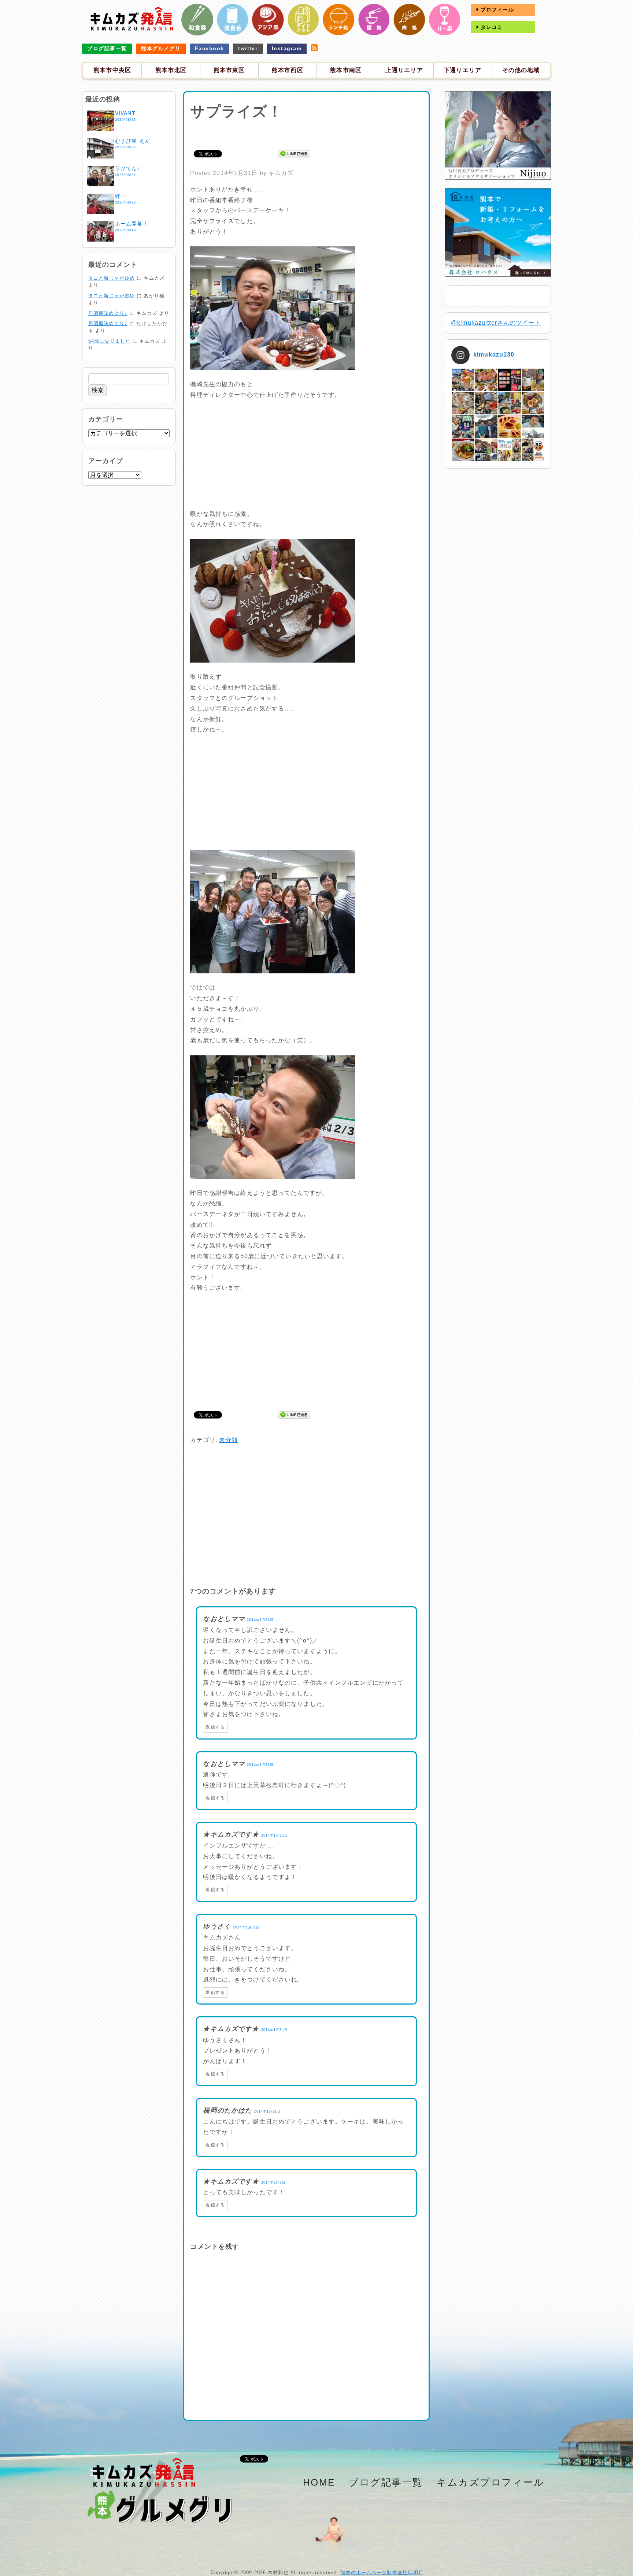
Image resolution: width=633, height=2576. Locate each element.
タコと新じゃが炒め (112, 278)
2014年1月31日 (260, 1620)
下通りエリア (462, 70)
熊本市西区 (288, 70)
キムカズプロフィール (491, 2482)
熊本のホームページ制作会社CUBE (381, 2573)
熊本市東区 (229, 70)
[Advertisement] (307, 134)
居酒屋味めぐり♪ (108, 313)
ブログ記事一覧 (107, 48)
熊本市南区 (346, 70)
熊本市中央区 (112, 70)
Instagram (287, 48)
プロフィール (496, 10)
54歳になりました (109, 341)
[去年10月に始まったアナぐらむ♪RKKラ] (509, 450)
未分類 (228, 1440)
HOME (319, 2482)
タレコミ (491, 27)
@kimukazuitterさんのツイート (496, 323)
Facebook (210, 48)
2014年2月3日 (273, 2182)
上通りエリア (404, 70)
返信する (215, 1727)
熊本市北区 (171, 70)
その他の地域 (521, 70)
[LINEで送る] (294, 153)
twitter (248, 48)
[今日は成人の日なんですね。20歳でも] (533, 426)
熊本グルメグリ (161, 48)
